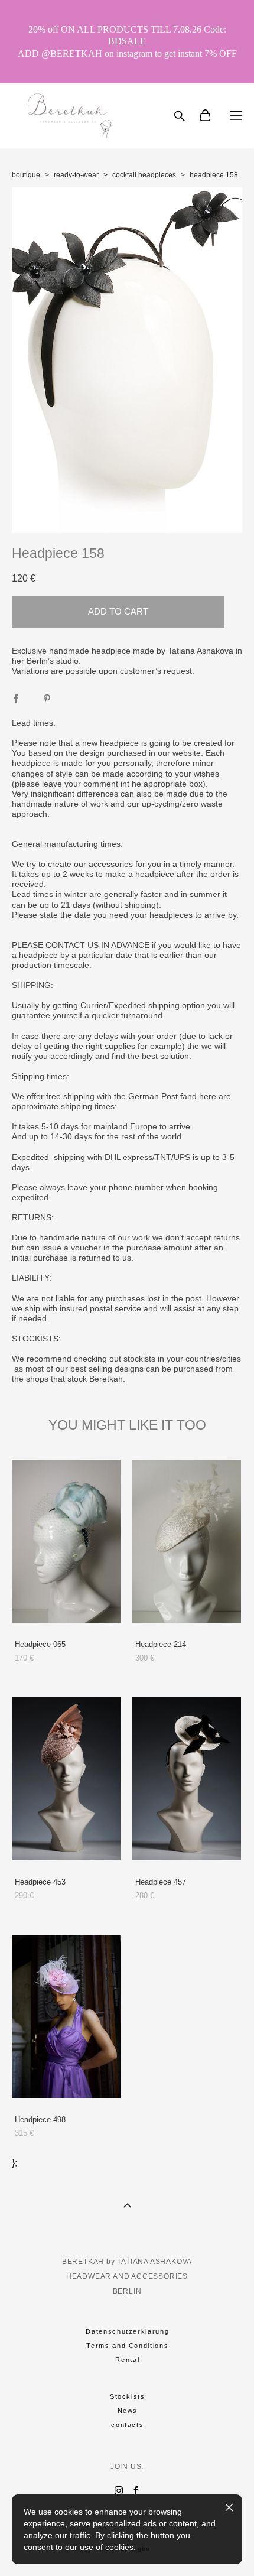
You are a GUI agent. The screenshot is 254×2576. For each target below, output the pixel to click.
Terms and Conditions (127, 2346)
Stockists (128, 2396)
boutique (26, 175)
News (128, 2411)
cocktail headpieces (144, 175)
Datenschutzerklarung (127, 2331)
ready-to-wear (76, 175)
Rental (127, 2360)
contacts (127, 2425)
